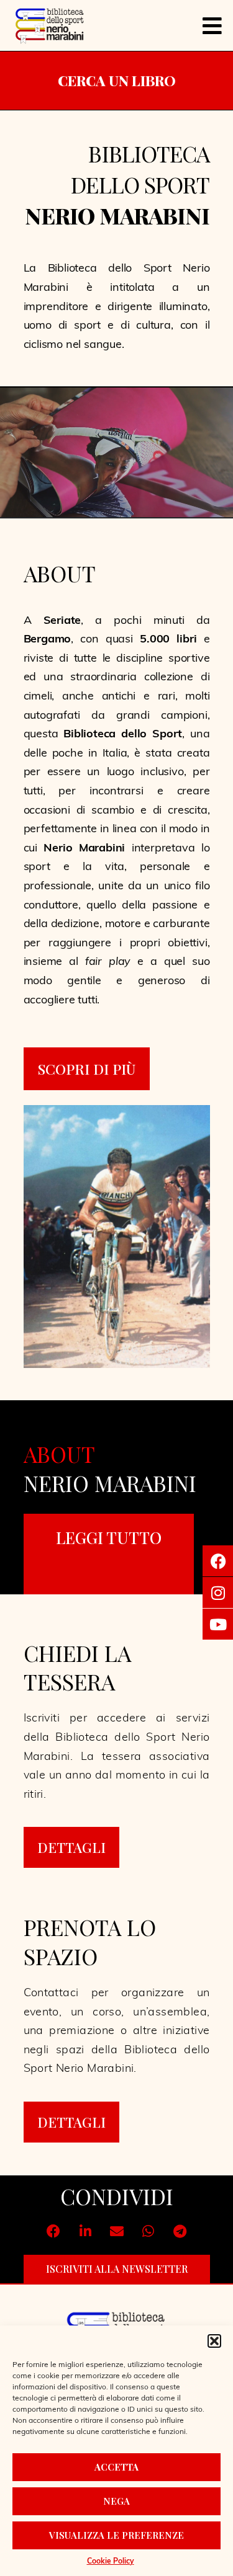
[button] (214, 2341)
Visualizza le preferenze (116, 2535)
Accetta (116, 2467)
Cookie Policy (111, 2562)
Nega (116, 2501)
